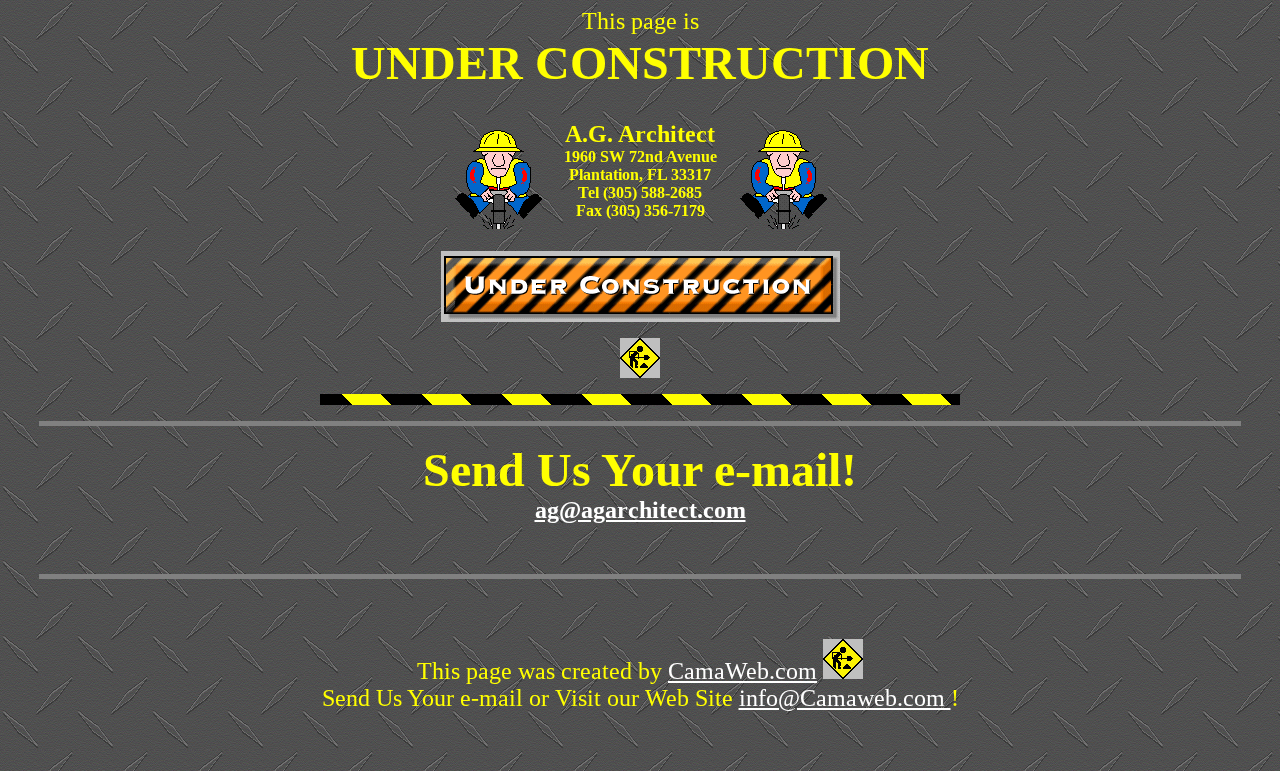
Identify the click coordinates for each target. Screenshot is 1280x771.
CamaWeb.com (742, 671)
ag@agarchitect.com (640, 510)
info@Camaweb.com (845, 698)
